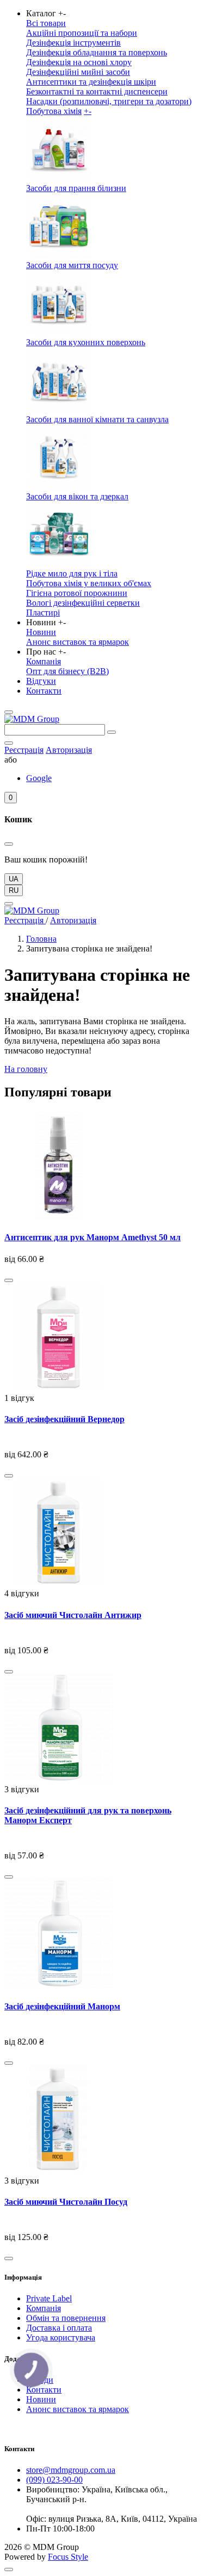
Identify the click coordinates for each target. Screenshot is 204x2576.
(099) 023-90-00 (54, 2480)
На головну (26, 1069)
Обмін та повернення (66, 2318)
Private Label (49, 2298)
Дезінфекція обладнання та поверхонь (97, 52)
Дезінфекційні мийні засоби (78, 72)
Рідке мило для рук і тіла (72, 573)
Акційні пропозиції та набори (82, 33)
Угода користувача (61, 2337)
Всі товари (46, 23)
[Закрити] (9, 844)
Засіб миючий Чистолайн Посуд (66, 2202)
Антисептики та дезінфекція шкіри (91, 82)
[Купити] (9, 1280)
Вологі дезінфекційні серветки (83, 603)
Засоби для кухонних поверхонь (86, 342)
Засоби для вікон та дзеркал (77, 496)
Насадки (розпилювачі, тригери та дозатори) (109, 101)
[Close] (9, 904)
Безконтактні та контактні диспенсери (97, 91)
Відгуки (41, 681)
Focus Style (68, 2557)
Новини (41, 632)
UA (14, 879)
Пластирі (43, 613)
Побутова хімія (54, 111)
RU (14, 890)
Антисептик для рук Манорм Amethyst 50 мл (92, 1237)
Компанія (44, 661)
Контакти (44, 691)
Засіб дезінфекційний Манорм (62, 2006)
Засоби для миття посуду (72, 265)
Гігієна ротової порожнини (77, 593)
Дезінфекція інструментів (73, 43)
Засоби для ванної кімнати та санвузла (97, 419)
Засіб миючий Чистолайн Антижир (73, 1615)
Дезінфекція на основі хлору (79, 62)
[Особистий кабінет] (9, 743)
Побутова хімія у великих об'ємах (89, 583)
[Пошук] (112, 732)
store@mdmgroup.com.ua (71, 2470)
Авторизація (69, 750)
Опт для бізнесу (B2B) (67, 671)
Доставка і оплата (59, 2328)
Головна (41, 939)
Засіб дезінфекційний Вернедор (64, 1419)
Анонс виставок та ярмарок (78, 642)
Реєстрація (24, 750)
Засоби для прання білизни (76, 188)
